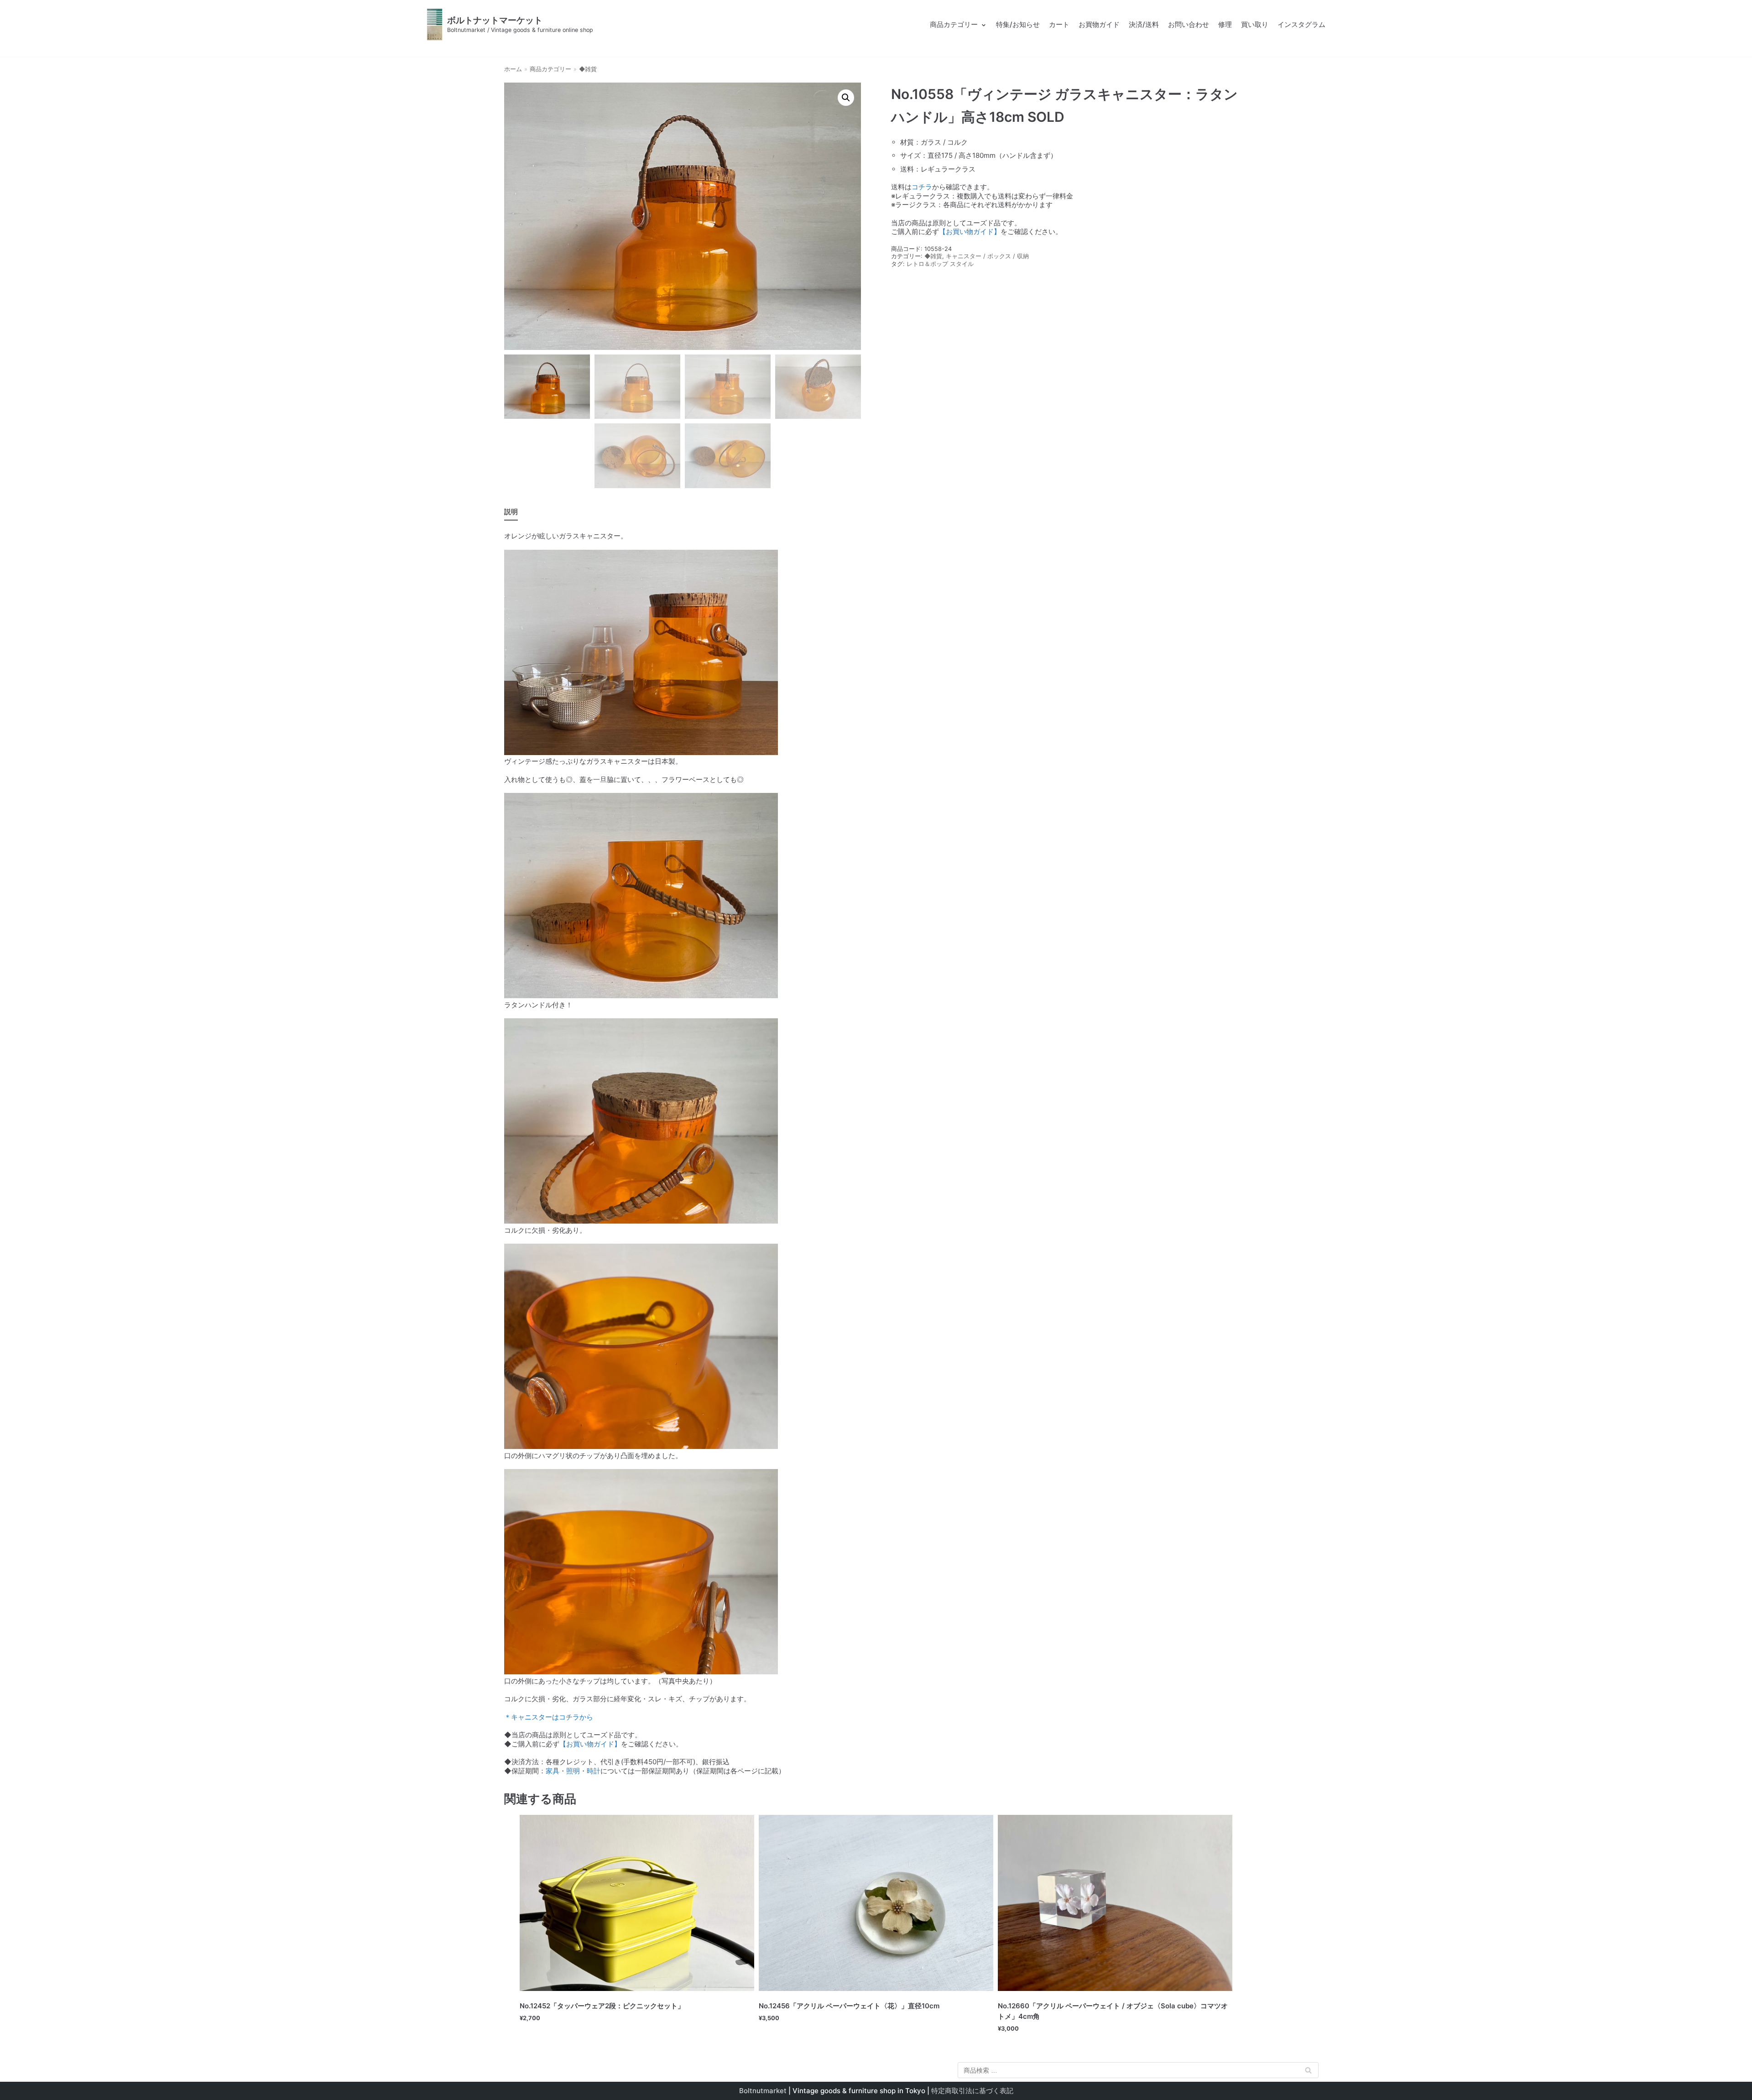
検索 (1308, 2072)
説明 (511, 512)
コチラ (922, 187)
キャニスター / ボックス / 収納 (987, 256)
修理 (1225, 24)
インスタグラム (1301, 24)
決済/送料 (1144, 24)
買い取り (1255, 24)
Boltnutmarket (763, 2091)
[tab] (511, 513)
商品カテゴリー (550, 69)
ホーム (513, 69)
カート (1059, 24)
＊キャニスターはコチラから (549, 1717)
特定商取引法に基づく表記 (972, 2091)
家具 (553, 1771)
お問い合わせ (1189, 24)
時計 (594, 1771)
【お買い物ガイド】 (970, 232)
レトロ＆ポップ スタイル (940, 264)
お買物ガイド (1099, 24)
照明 (573, 1771)
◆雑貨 (588, 69)
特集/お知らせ (1018, 24)
